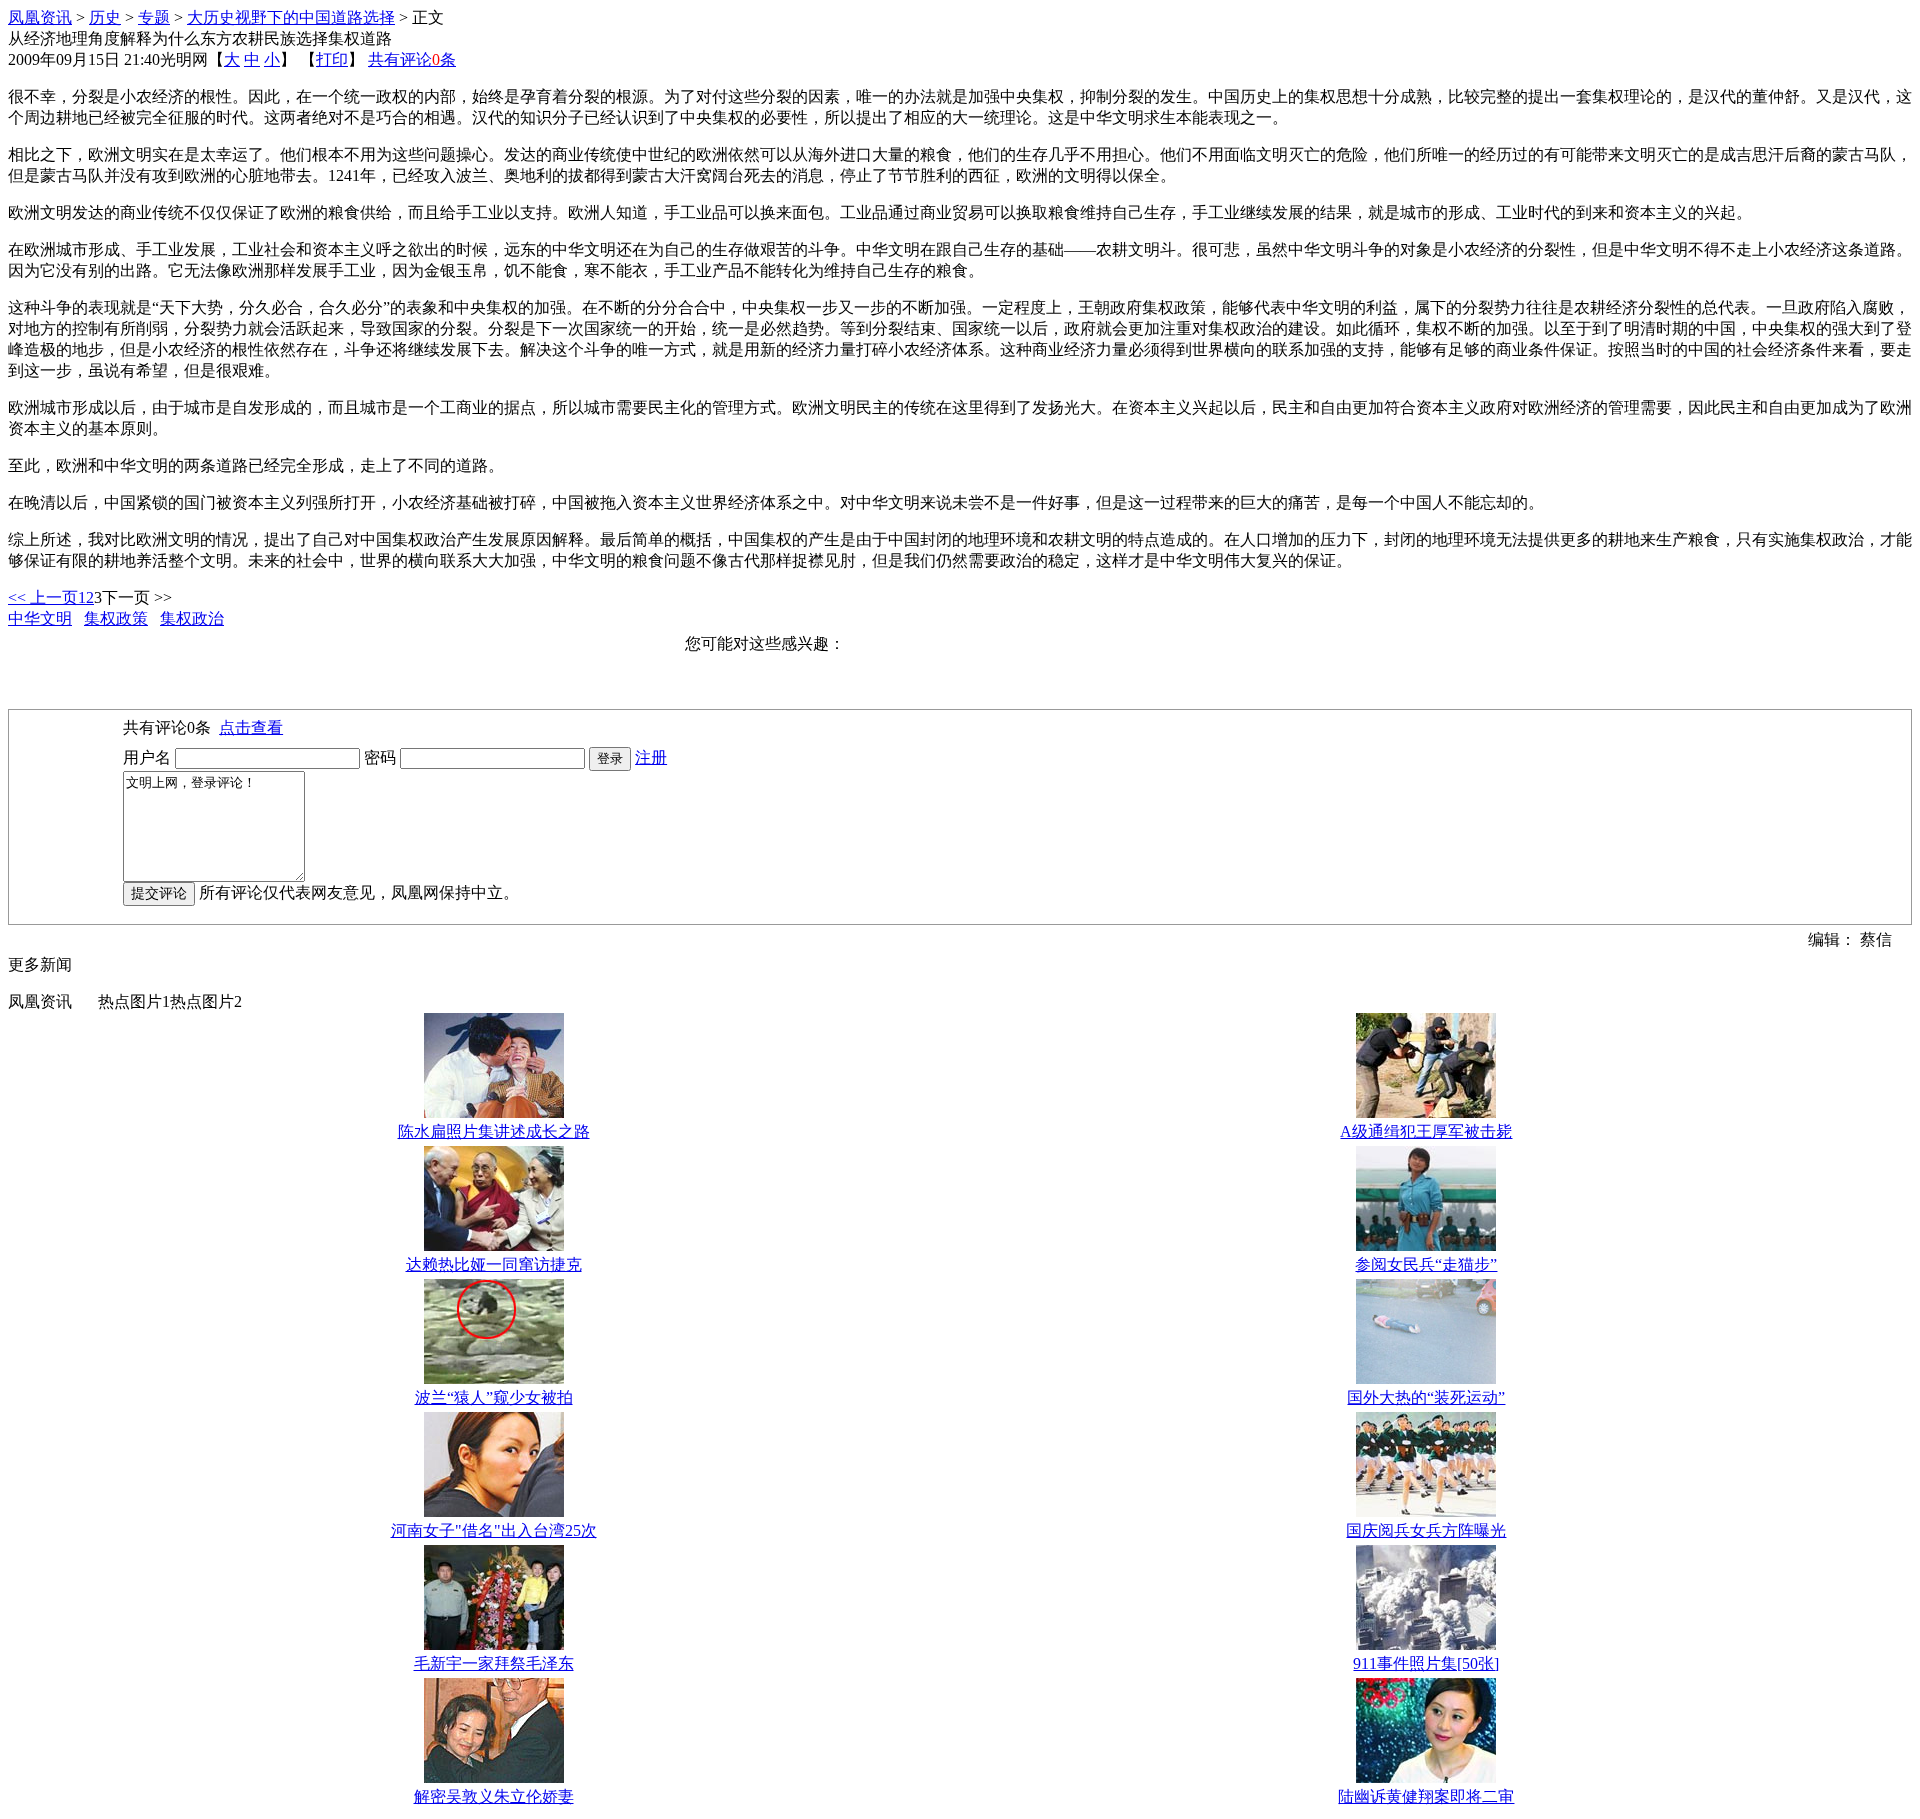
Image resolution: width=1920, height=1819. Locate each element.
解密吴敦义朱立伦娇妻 (494, 1796)
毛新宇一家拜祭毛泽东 (494, 1663)
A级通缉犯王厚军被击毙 (1426, 1131)
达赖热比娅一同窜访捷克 (494, 1264)
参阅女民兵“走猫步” (1426, 1264)
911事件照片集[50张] (1426, 1663)
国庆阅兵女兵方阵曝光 (1426, 1530)
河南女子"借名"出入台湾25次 (494, 1530)
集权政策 (116, 618)
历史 (105, 17)
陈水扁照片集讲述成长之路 (494, 1131)
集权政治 (192, 618)
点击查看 (251, 727)
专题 (154, 17)
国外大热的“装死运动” (1426, 1397)
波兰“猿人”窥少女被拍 (494, 1397)
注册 (651, 757)
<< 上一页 (43, 597)
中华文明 (40, 618)
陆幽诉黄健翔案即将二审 (1426, 1796)
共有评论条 (412, 59)
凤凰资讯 (40, 17)
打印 (332, 59)
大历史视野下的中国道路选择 (291, 17)
